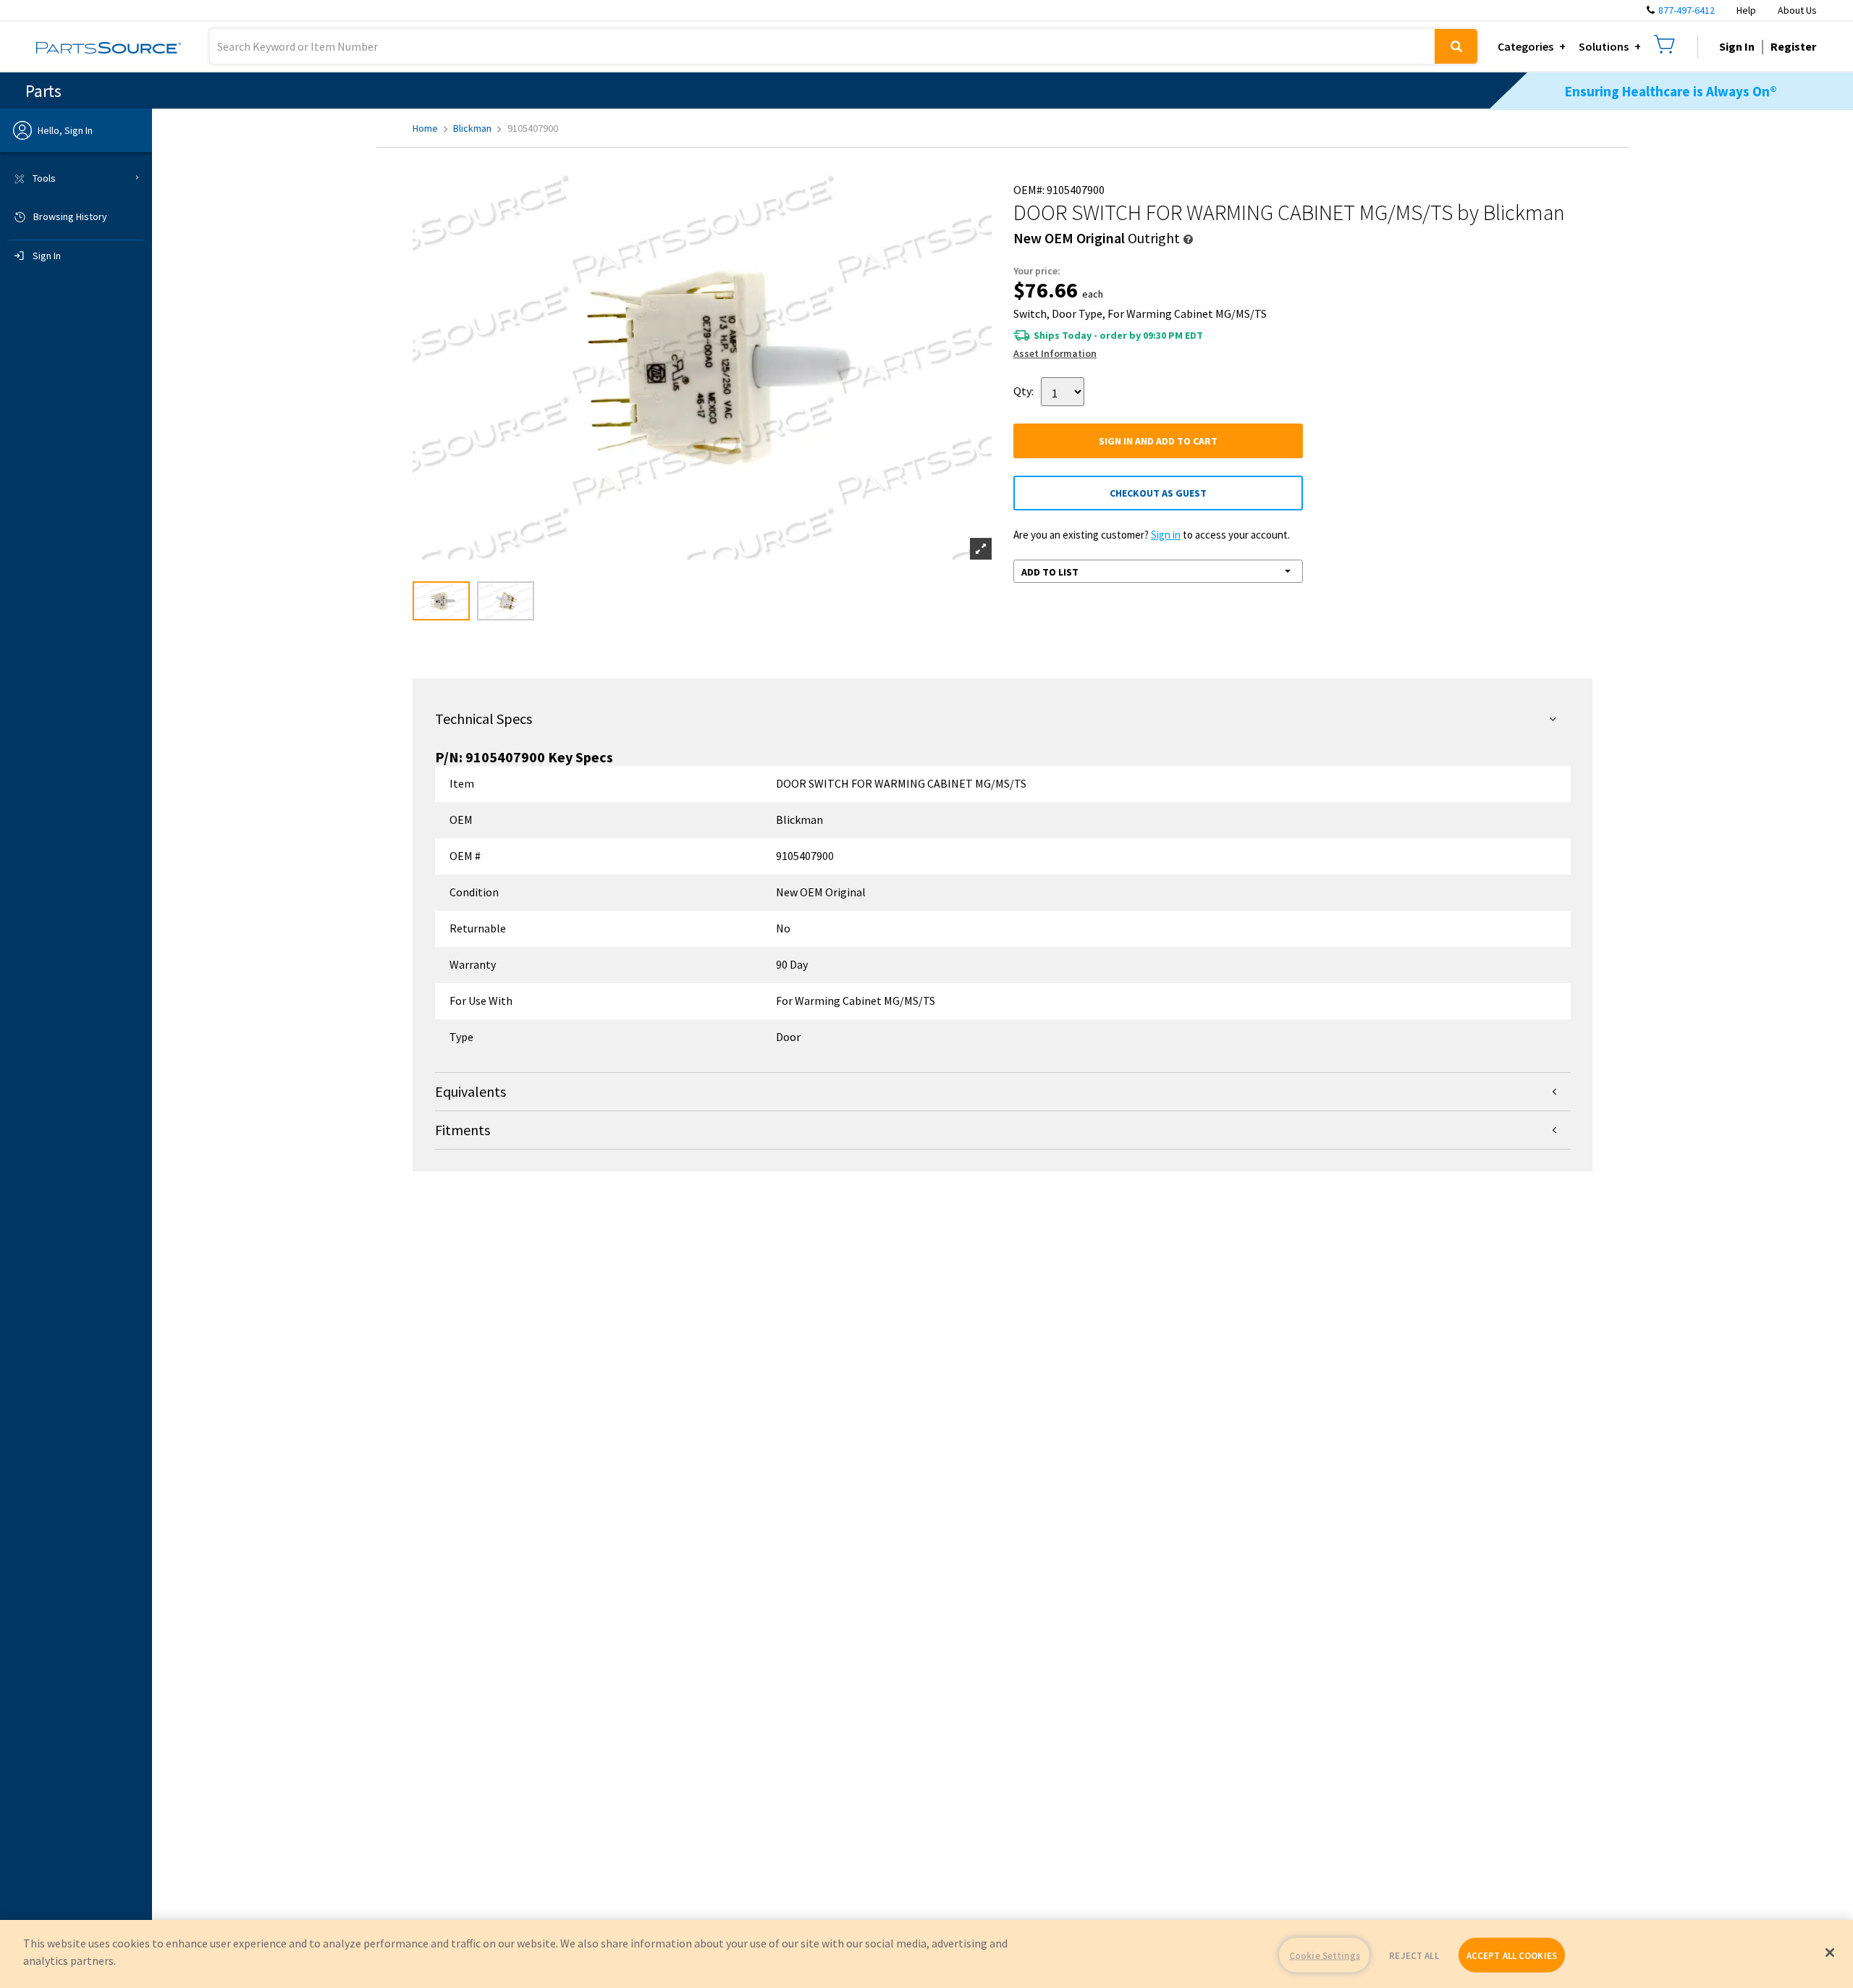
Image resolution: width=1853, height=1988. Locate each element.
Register (1793, 46)
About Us (1797, 10)
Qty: (1023, 391)
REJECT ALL (1414, 1955)
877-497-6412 (1687, 10)
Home (425, 128)
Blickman (472, 128)
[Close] (1830, 1953)
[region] (926, 1954)
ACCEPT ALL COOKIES (1512, 1955)
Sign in (1166, 535)
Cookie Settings (1325, 1955)
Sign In (1737, 46)
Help (1746, 10)
